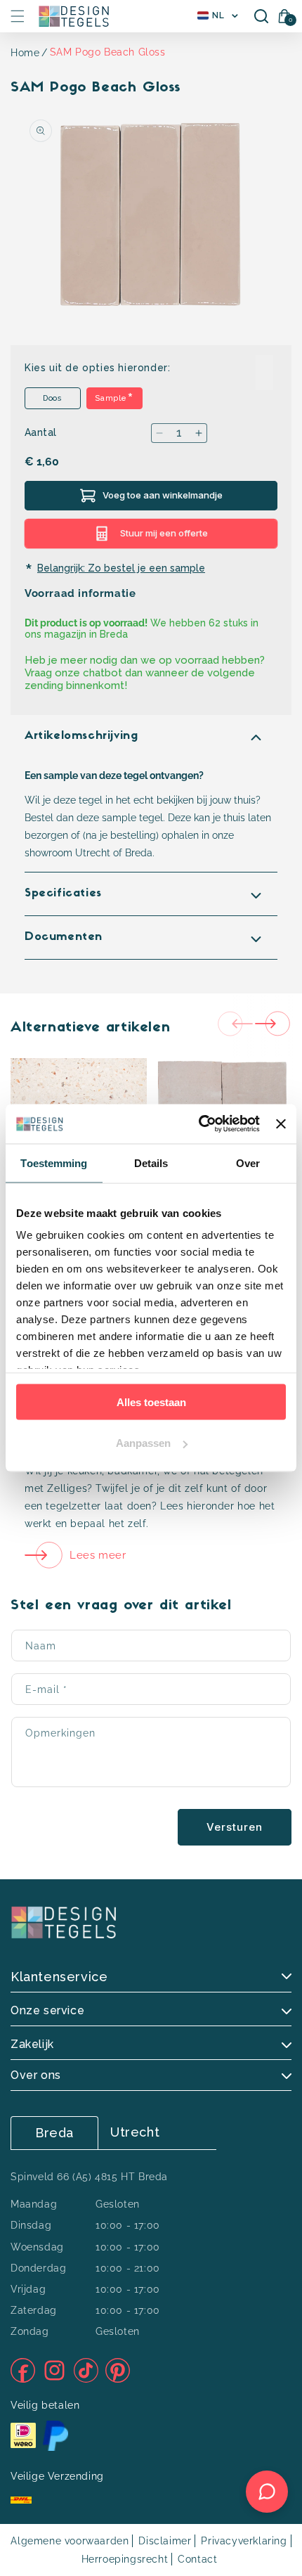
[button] (18, 16)
